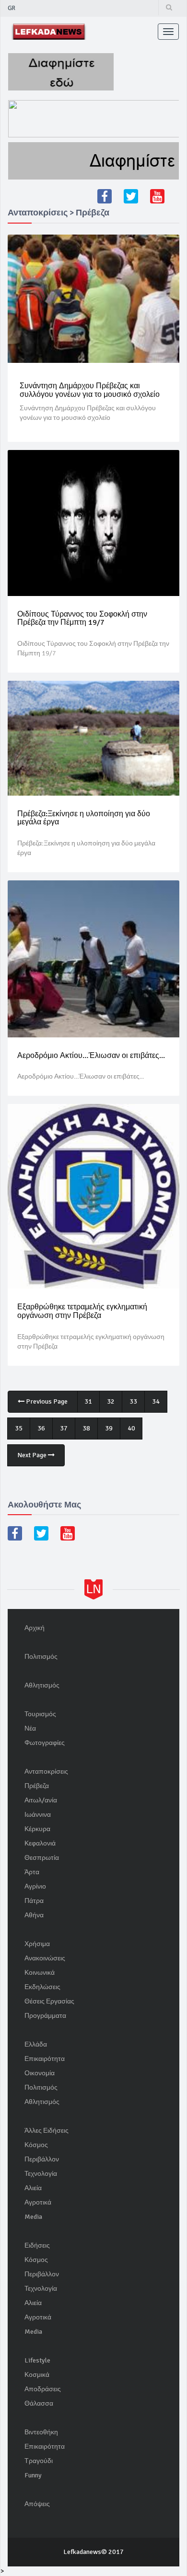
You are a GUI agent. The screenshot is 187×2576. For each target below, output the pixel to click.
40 (131, 1428)
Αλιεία (33, 2188)
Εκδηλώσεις (42, 1987)
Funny (33, 2475)
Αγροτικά (38, 2202)
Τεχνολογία (41, 2174)
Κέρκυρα (37, 1829)
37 (64, 1428)
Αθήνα (34, 1915)
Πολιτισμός (41, 1657)
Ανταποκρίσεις (46, 1772)
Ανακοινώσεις (45, 1958)
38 (86, 1428)
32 (111, 1401)
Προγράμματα (45, 2016)
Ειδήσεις (37, 2245)
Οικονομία (40, 2073)
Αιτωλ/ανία (41, 1800)
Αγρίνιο (35, 1886)
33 (133, 1401)
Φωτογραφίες (45, 1743)
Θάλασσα (39, 2403)
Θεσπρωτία (42, 1858)
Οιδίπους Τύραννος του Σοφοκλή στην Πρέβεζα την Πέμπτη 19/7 (82, 619)
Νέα (30, 1728)
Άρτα (32, 1872)
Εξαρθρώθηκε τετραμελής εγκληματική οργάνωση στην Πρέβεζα (82, 1311)
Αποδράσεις (43, 2389)
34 (156, 1401)
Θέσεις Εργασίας (49, 2001)
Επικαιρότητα (45, 2059)
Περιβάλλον (42, 2159)
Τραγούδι (39, 2461)
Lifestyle (37, 2360)
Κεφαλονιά (40, 1843)
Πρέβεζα (37, 1786)
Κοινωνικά (40, 1973)
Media (33, 2217)
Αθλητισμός (42, 1685)
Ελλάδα (36, 2044)
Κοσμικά (37, 2375)
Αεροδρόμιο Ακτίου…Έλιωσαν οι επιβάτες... (91, 1056)
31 (88, 1401)
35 (19, 1428)
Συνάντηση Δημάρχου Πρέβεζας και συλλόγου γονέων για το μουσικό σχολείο (90, 390)
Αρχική (35, 1628)
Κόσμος (36, 2145)
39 (109, 1428)
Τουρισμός (40, 1714)
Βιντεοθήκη (41, 2432)
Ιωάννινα (38, 1815)
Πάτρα (34, 1901)
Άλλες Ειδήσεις (47, 2131)
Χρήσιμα (37, 1944)
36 (41, 1428)
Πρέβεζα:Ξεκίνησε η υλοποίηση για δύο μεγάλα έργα (84, 818)
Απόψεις (37, 2504)
